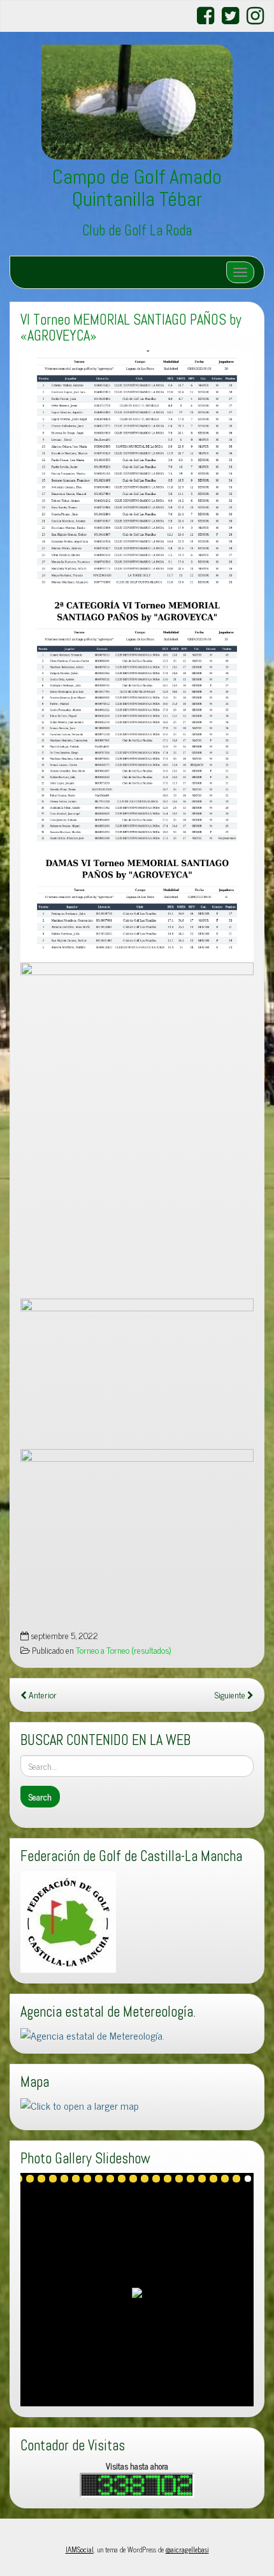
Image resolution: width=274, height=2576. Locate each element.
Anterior (42, 1695)
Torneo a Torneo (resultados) (123, 1650)
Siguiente (231, 1695)
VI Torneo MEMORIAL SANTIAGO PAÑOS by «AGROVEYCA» (131, 328)
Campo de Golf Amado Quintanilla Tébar (137, 188)
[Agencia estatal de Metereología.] (92, 2033)
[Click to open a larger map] (80, 2103)
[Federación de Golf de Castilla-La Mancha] (68, 1920)
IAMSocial (80, 2549)
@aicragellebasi (187, 2549)
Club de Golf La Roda (137, 231)
